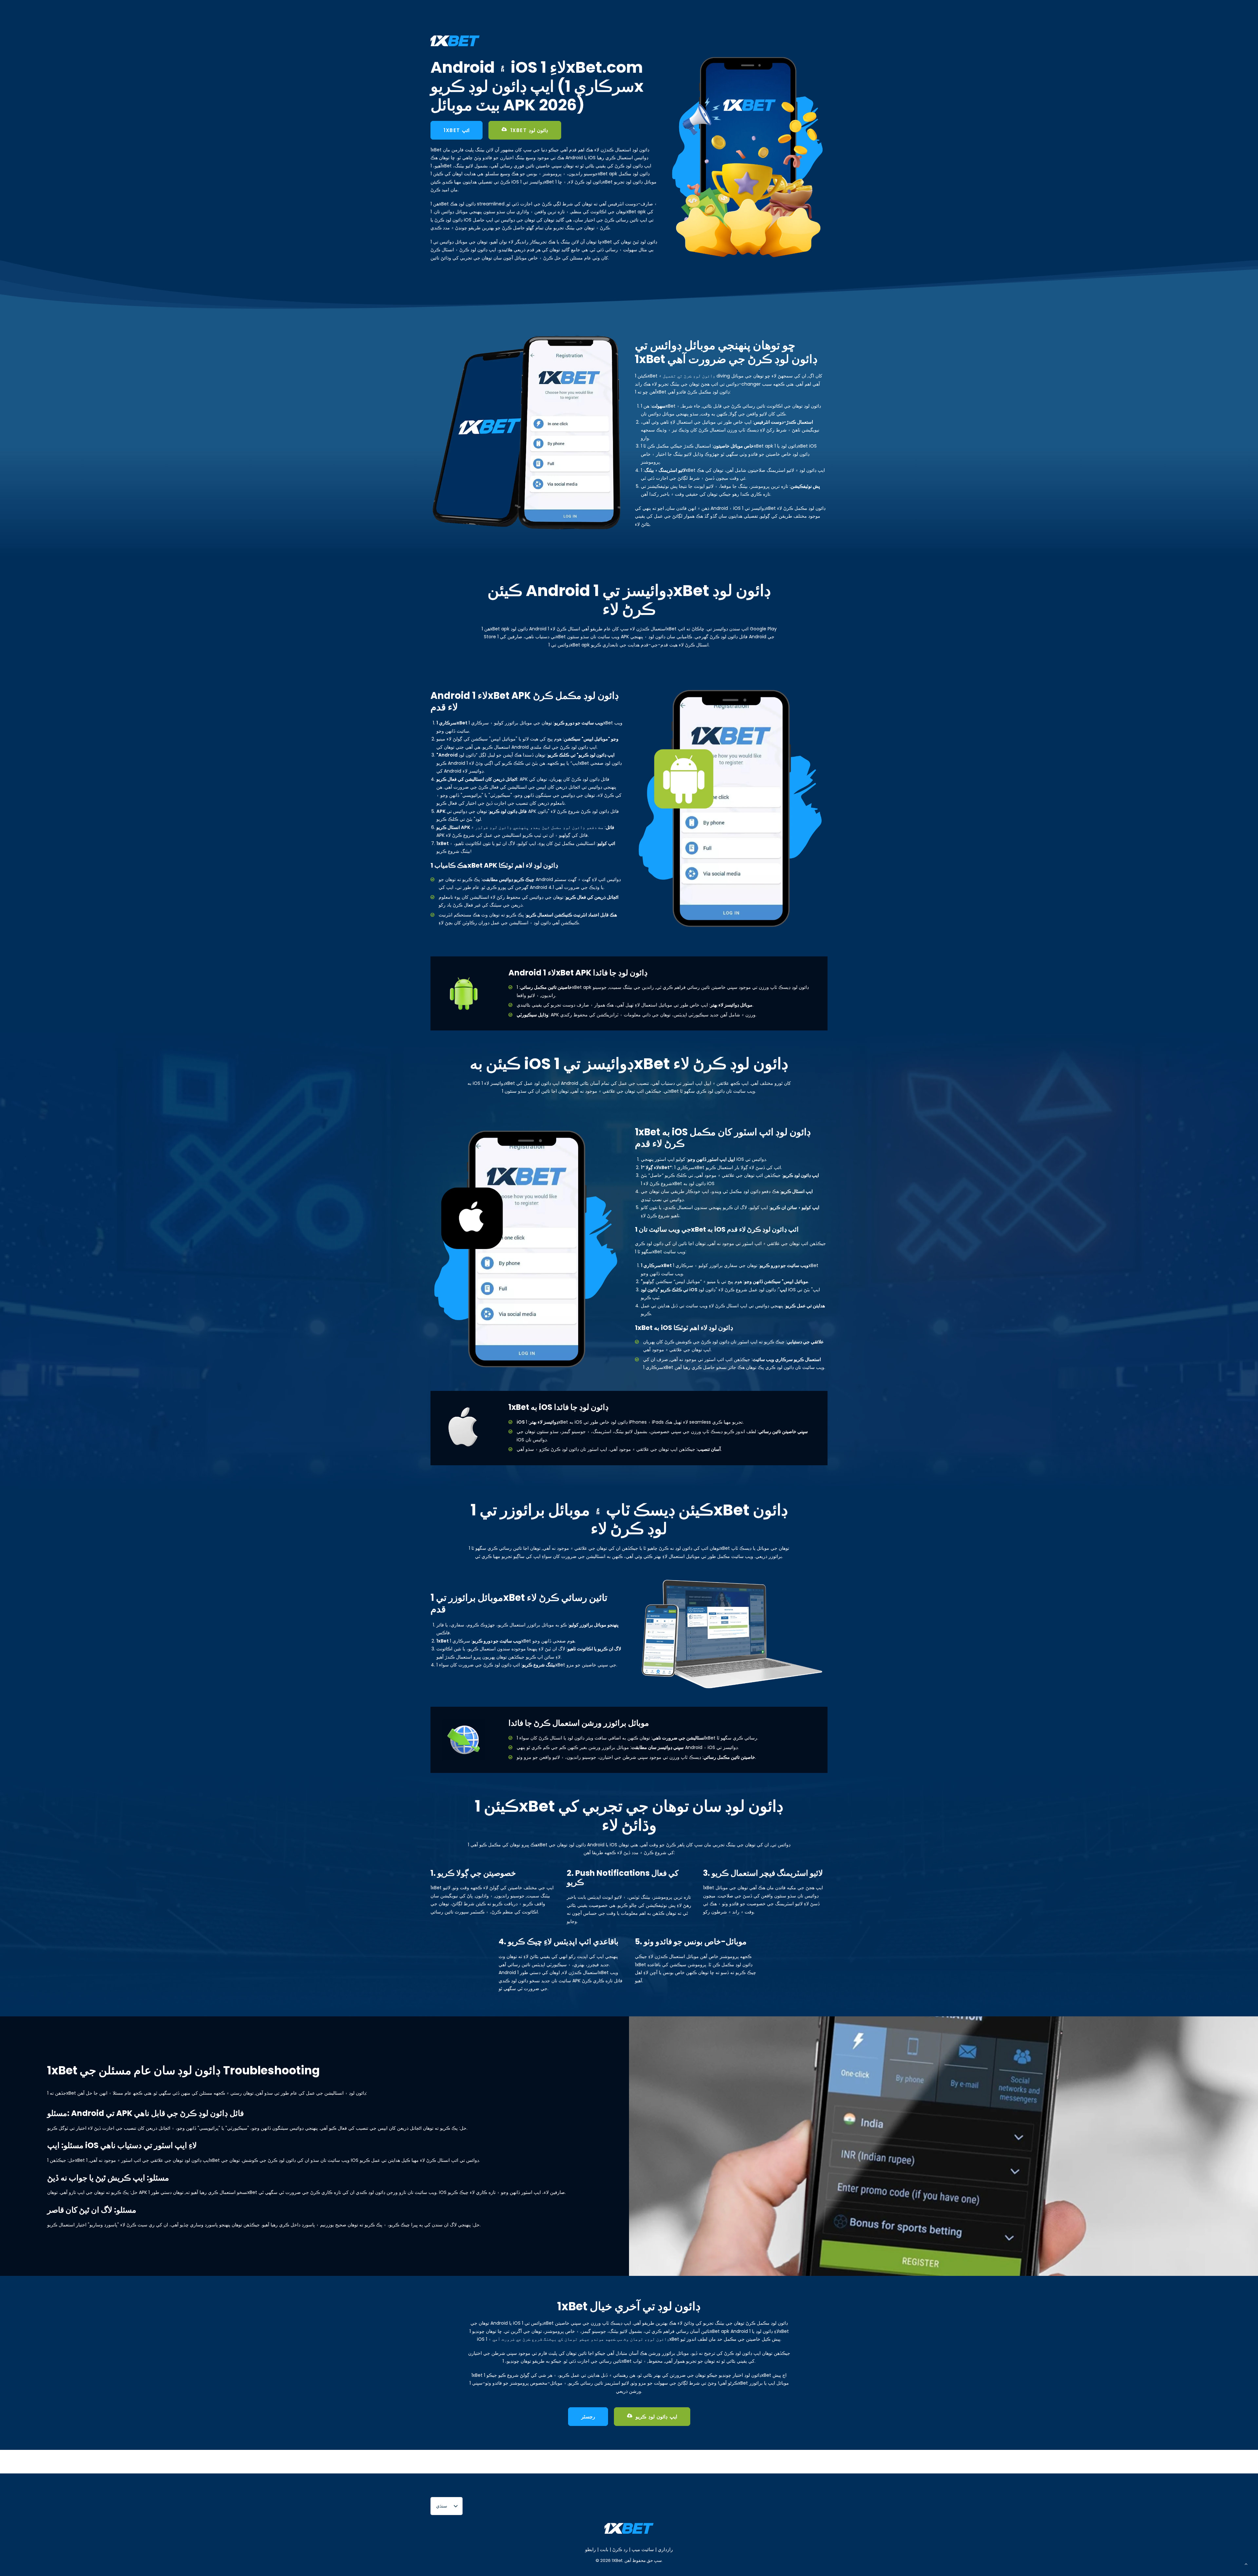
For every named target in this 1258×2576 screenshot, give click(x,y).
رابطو (591, 2549)
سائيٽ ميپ (643, 2549)
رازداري (665, 2549)
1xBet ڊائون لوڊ (529, 130)
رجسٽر (588, 2417)
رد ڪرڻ (620, 2549)
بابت (603, 2549)
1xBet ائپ (457, 130)
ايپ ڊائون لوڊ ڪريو (656, 2417)
